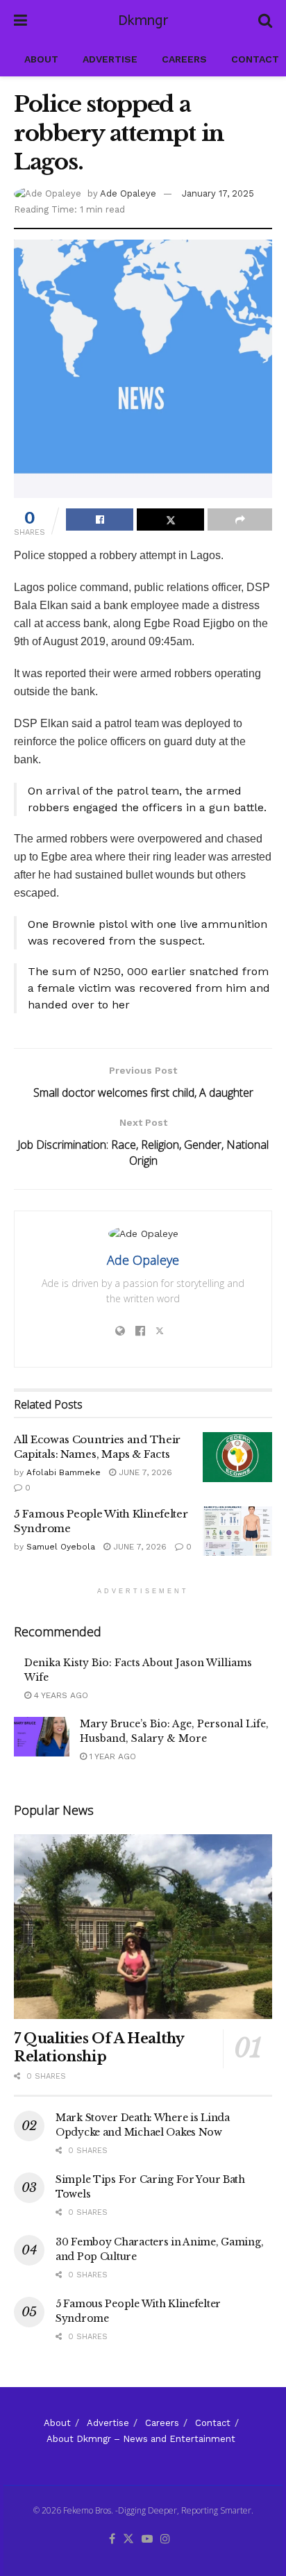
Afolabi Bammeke (64, 1472)
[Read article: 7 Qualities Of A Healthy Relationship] (143, 1927)
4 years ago (60, 1695)
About (41, 59)
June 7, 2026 (144, 1472)
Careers (184, 59)
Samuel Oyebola (61, 1547)
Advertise (110, 59)
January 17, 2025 (218, 193)
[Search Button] (265, 21)
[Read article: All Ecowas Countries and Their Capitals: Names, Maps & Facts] (237, 1457)
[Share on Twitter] (170, 520)
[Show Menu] (20, 21)
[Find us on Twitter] (128, 2540)
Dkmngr (143, 21)
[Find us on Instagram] (165, 2540)
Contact (255, 59)
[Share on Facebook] (100, 520)
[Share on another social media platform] (240, 520)
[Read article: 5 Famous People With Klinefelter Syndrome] (237, 1531)
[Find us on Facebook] (112, 2540)
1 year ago (111, 1756)
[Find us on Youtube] (147, 2540)
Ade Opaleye (128, 193)
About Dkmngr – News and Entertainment (141, 2439)
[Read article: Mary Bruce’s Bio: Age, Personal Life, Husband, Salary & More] (42, 1737)
